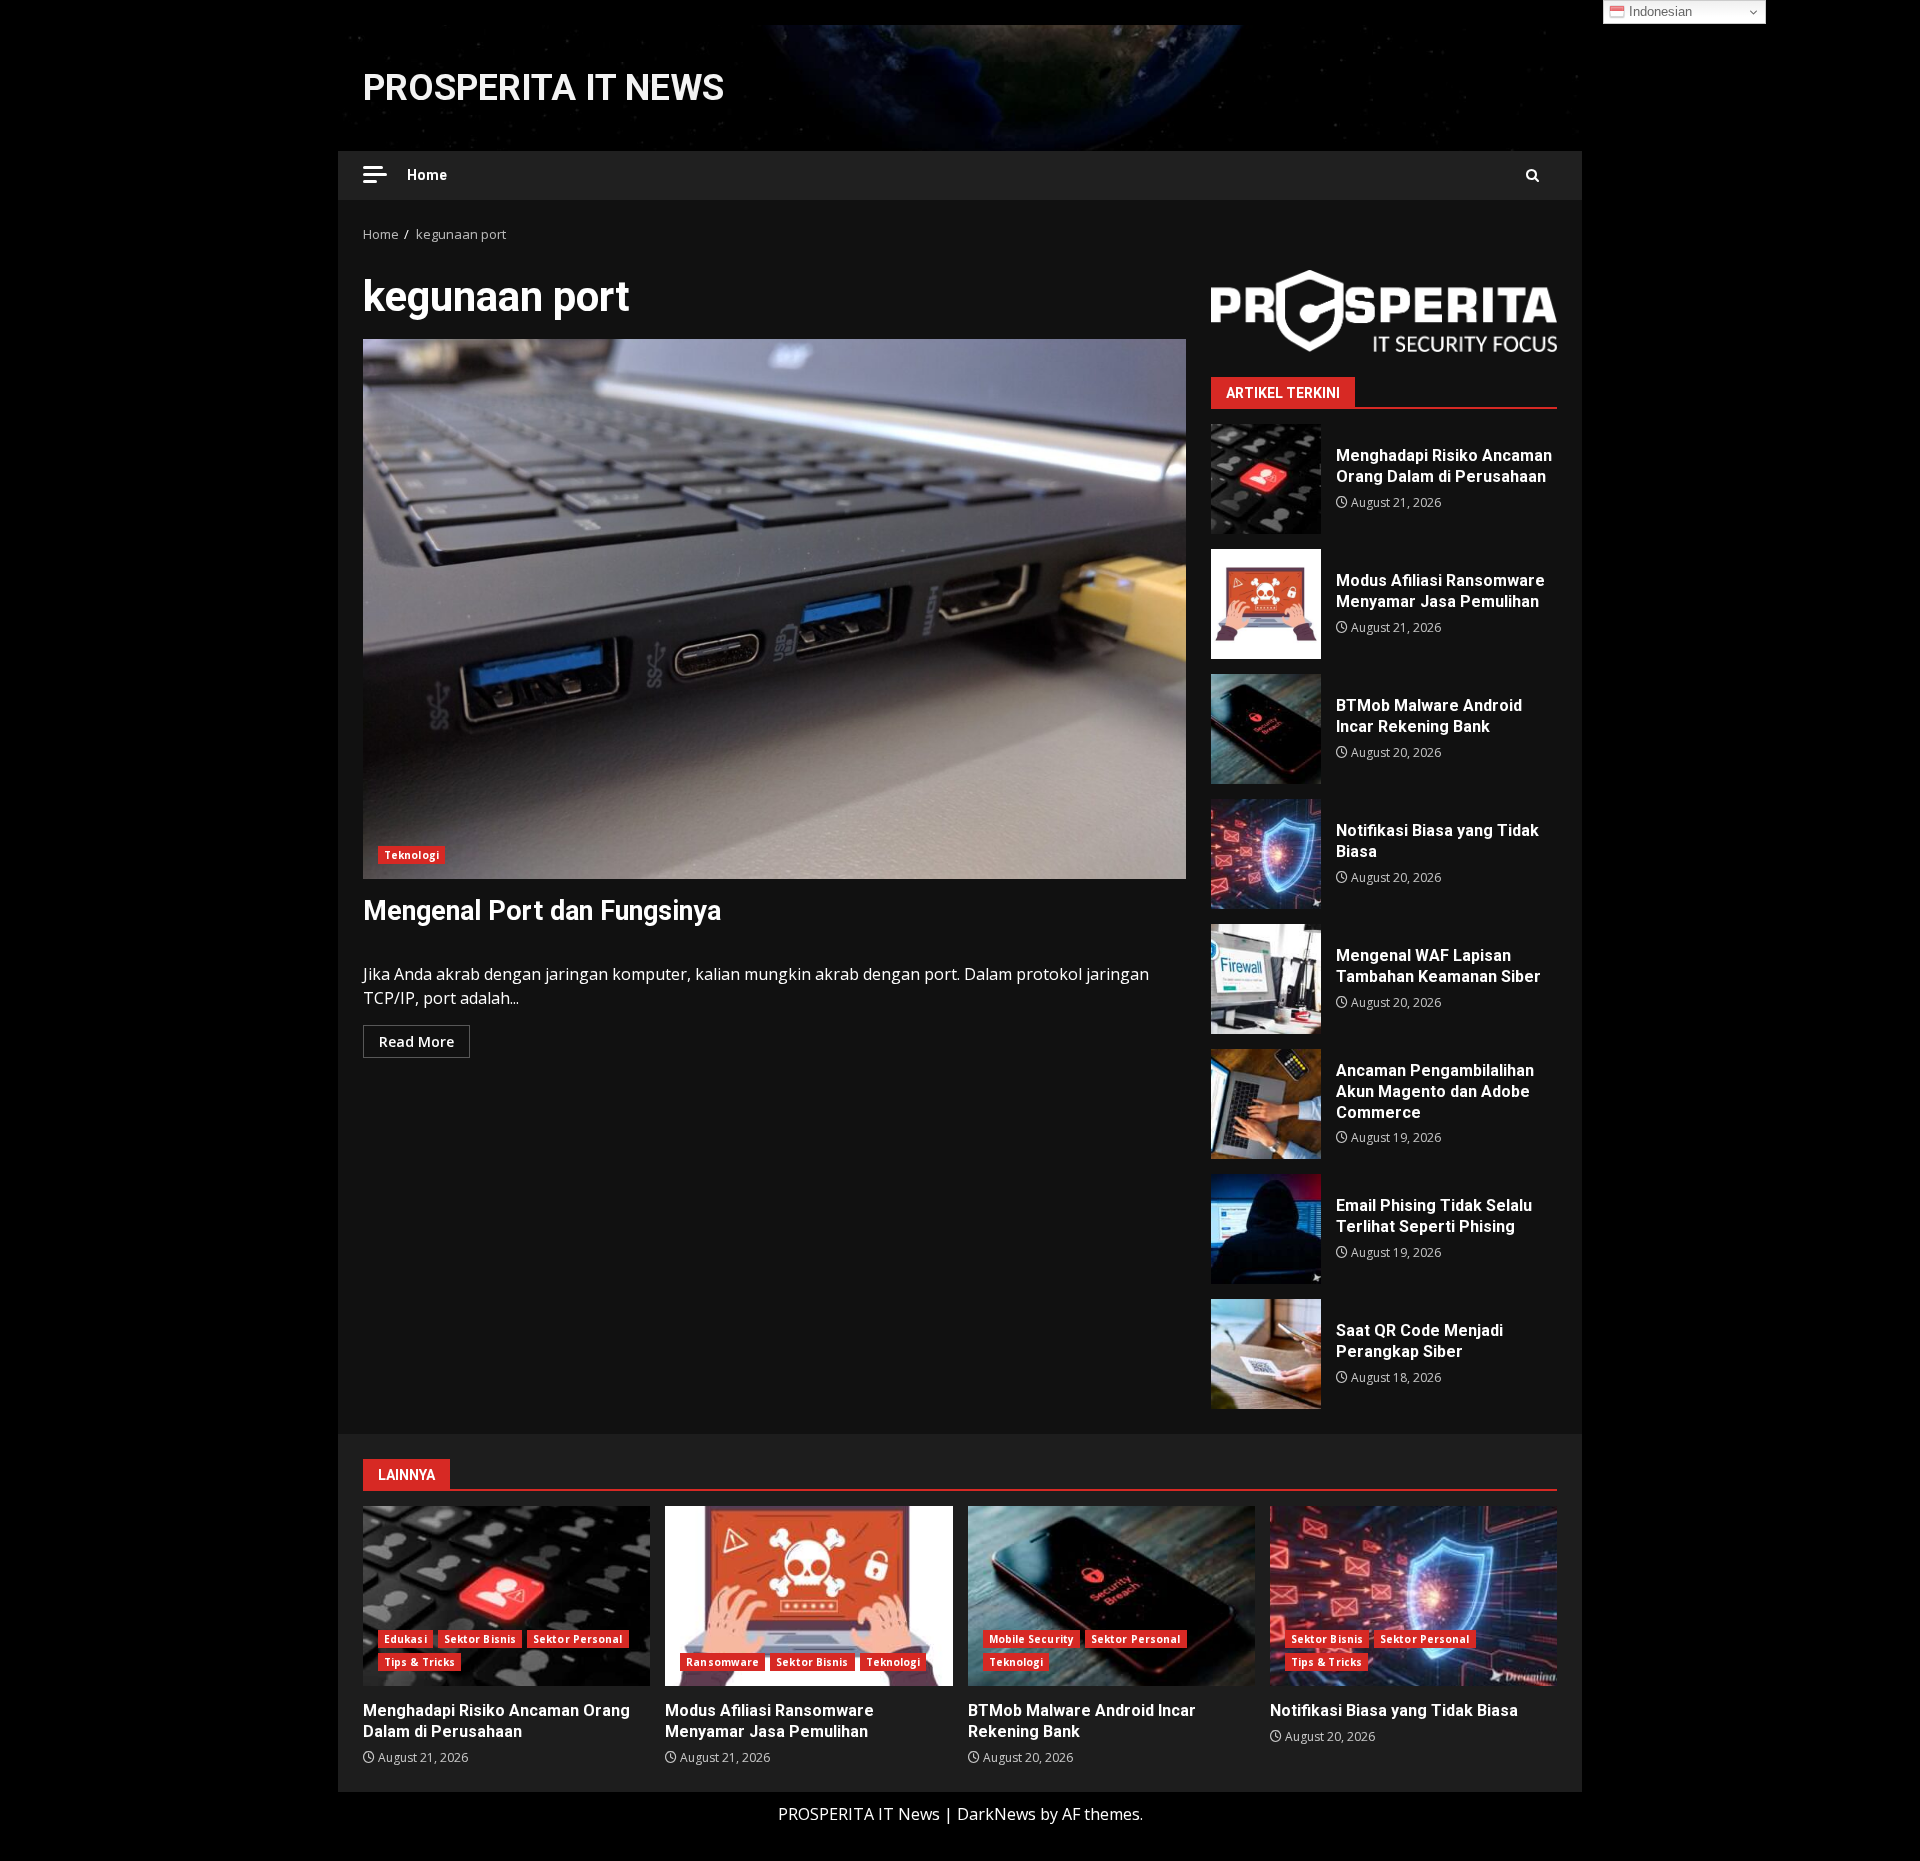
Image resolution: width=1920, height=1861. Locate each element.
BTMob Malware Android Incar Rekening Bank (1266, 729)
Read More (416, 1041)
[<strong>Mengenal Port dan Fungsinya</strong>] (774, 609)
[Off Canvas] (375, 174)
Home (427, 175)
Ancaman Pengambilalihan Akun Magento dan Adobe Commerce (1266, 1104)
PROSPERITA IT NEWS (543, 88)
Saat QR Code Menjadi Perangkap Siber (1266, 1354)
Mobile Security (1032, 1639)
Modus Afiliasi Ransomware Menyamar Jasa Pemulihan (1266, 604)
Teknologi (411, 855)
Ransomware (722, 1662)
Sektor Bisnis (480, 1639)
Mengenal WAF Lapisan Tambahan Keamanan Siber (1266, 979)
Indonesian (1658, 11)
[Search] (1532, 175)
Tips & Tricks (419, 1662)
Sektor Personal (578, 1639)
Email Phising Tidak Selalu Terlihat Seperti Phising (1266, 1229)
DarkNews (996, 1814)
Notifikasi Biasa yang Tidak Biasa (1266, 854)
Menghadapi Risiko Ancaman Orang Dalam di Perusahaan (1266, 479)
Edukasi (405, 1639)
